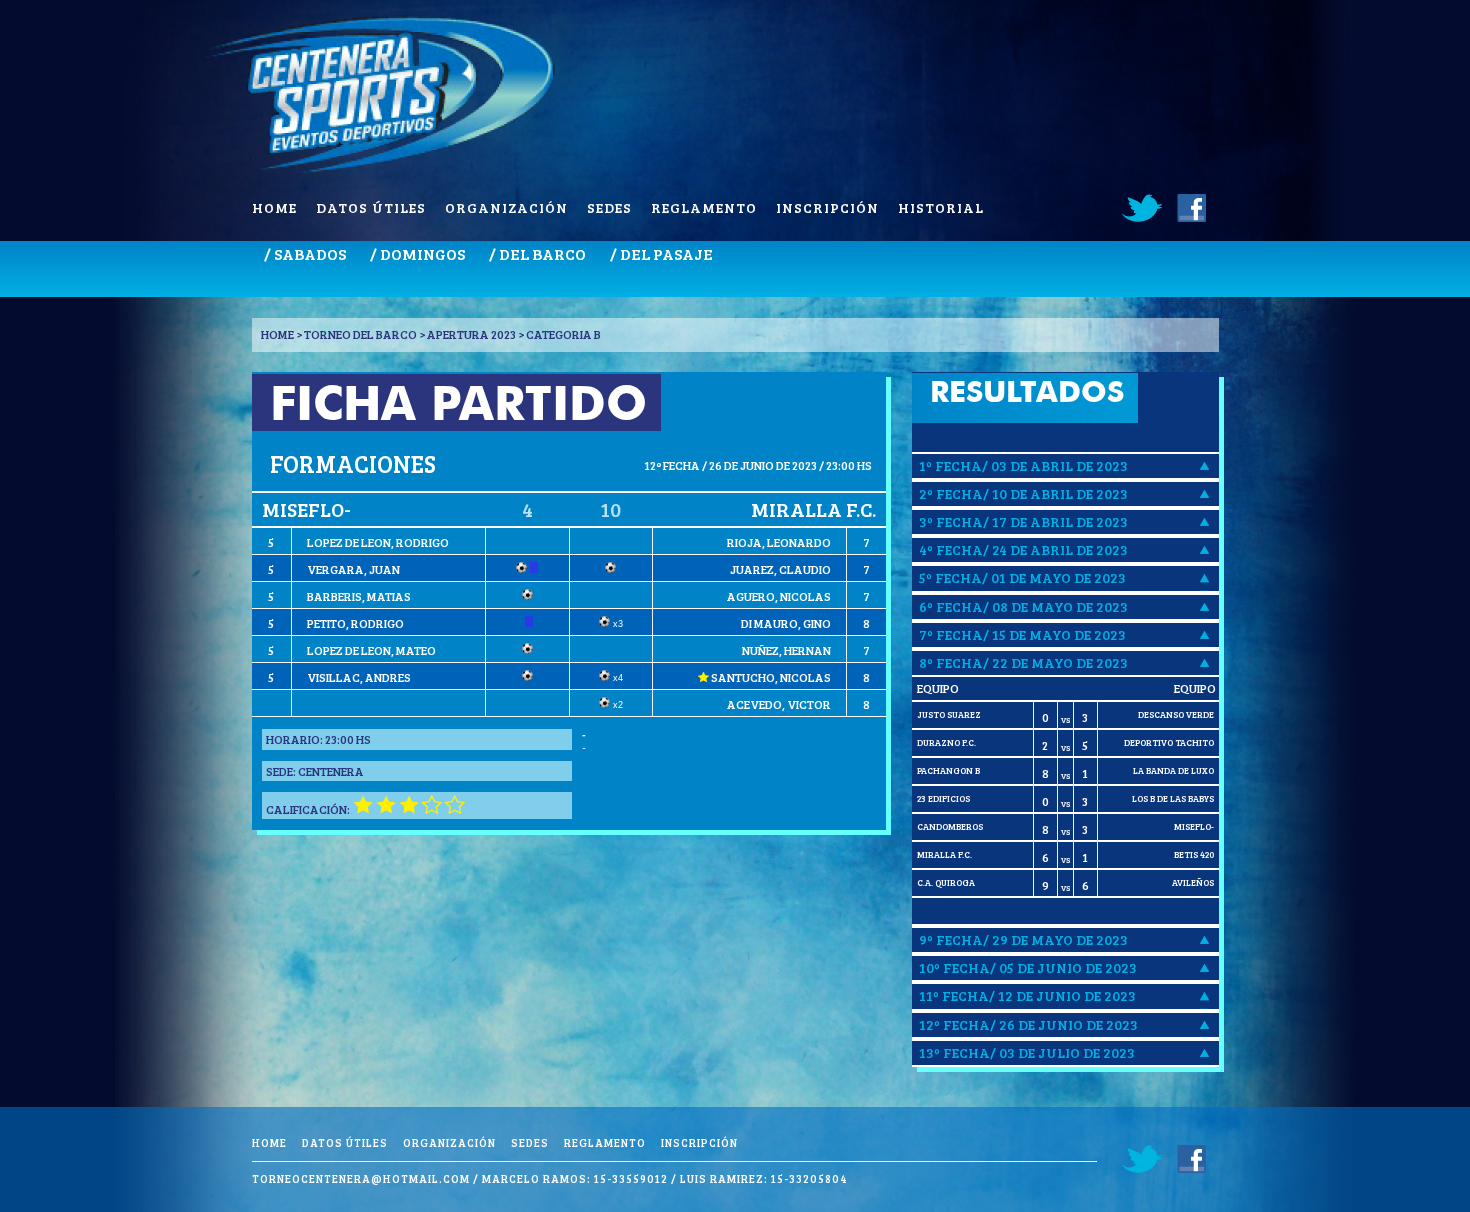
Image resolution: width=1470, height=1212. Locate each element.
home (274, 207)
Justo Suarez (949, 714)
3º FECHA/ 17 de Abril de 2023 (1023, 521)
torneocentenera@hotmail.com (361, 1178)
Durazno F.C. (946, 742)
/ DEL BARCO (537, 253)
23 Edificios (943, 798)
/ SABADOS (305, 253)
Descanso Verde (1176, 714)
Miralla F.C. (944, 854)
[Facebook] (1190, 208)
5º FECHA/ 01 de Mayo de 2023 (1022, 577)
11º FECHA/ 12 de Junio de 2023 (1027, 995)
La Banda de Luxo (1173, 770)
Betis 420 (1194, 854)
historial (941, 207)
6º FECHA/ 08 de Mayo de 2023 (1023, 606)
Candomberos (950, 826)
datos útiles (371, 207)
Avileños (1193, 882)
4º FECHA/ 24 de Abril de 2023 (1023, 549)
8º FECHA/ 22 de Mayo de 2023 (1023, 662)
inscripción (827, 207)
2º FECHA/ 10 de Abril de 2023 (1023, 493)
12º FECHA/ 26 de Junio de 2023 (1028, 1024)
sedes (609, 207)
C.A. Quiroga (946, 882)
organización (506, 207)
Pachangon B (948, 770)
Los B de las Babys (1173, 798)
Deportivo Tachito (1169, 742)
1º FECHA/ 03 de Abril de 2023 (1023, 465)
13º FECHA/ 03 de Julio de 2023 (1027, 1052)
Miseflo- (1194, 826)
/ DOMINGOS (417, 253)
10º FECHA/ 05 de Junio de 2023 (1028, 967)
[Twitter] (1143, 208)
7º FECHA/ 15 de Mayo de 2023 (1022, 634)
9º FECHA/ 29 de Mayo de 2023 (1023, 939)
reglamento (704, 207)
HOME (277, 334)
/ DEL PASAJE (661, 253)
